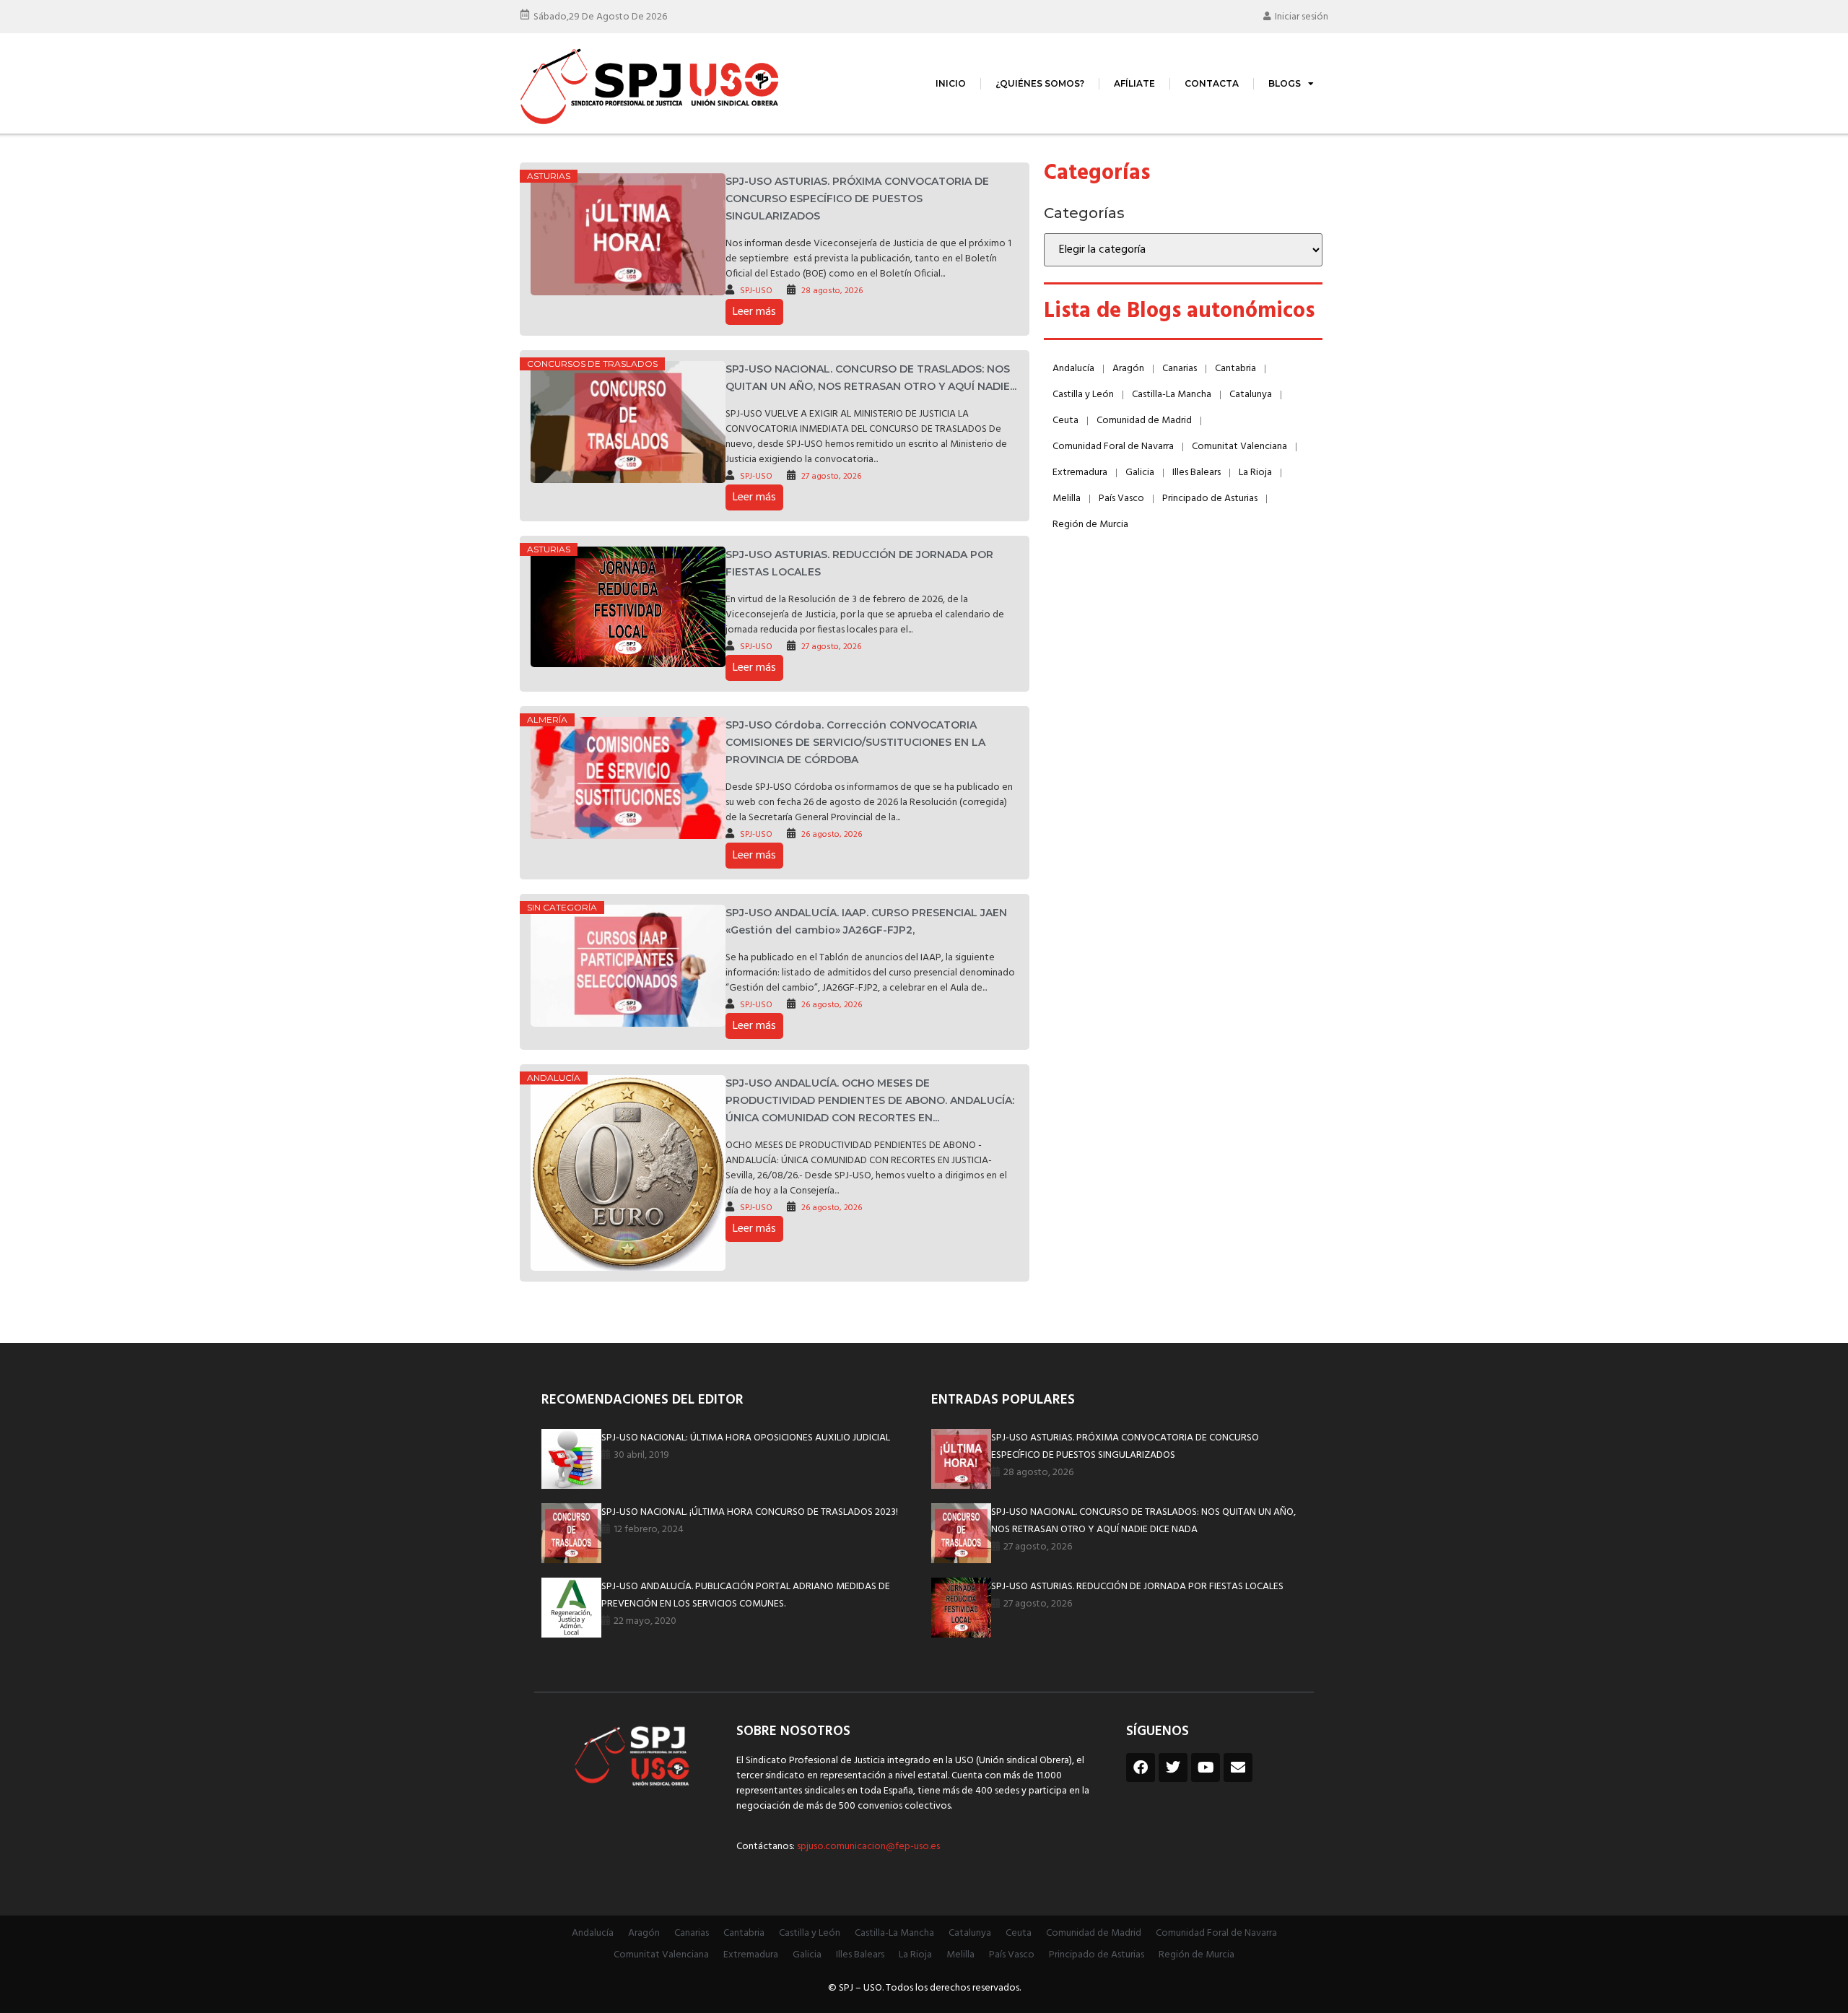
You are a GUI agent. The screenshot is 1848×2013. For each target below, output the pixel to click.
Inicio (951, 83)
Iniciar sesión (1302, 17)
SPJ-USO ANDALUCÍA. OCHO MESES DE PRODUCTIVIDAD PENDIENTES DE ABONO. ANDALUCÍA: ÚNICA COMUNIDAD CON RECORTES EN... (870, 1100)
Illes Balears (1197, 473)
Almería (547, 719)
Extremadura (1080, 473)
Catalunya (1251, 395)
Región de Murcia (1090, 525)
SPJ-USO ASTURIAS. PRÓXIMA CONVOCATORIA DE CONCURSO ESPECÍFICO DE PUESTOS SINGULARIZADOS (857, 199)
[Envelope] (1238, 1768)
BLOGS (1285, 83)
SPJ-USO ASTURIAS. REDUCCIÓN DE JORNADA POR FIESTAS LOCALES (1137, 1587)
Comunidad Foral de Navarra (1113, 447)
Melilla (1067, 499)
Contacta (1212, 83)
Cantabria (1235, 369)
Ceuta (1065, 421)
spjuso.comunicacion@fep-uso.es (867, 1847)
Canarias (1180, 369)
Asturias (549, 176)
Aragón (1128, 369)
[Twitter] (1173, 1768)
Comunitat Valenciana (1239, 447)
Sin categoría (562, 907)
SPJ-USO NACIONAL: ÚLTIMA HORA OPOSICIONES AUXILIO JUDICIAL (746, 1438)
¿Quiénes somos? (1040, 83)
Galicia (1140, 473)
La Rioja (1255, 473)
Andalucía (554, 1078)
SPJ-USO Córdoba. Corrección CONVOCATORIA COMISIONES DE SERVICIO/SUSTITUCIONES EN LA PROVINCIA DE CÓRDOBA (855, 742)
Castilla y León (1083, 395)
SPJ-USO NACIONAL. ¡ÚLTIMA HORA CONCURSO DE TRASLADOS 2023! (750, 1512)
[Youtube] (1206, 1768)
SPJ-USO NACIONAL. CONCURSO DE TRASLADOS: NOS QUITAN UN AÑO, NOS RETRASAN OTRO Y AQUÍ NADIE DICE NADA (1143, 1521)
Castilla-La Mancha (1172, 395)
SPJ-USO (756, 291)
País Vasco (1121, 499)
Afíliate (1134, 83)
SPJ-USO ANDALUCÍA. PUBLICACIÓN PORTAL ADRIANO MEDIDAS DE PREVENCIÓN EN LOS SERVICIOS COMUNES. (746, 1595)
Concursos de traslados (592, 364)
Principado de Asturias (1210, 499)
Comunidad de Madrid (1144, 421)
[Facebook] (1141, 1768)
